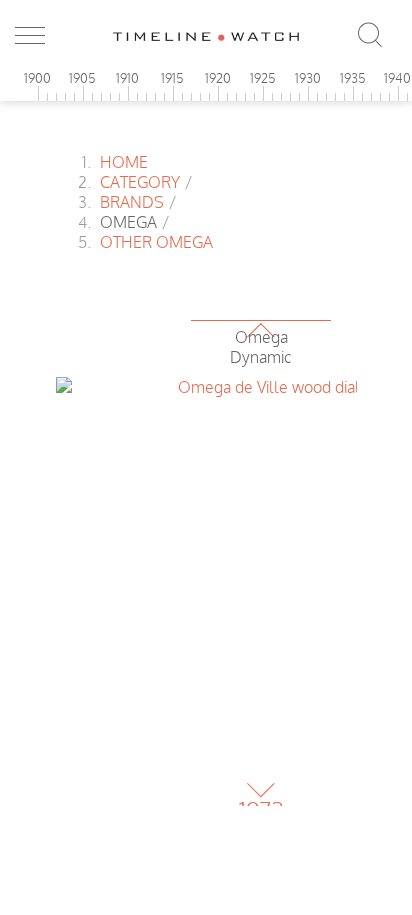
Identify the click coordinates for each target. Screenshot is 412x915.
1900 (37, 78)
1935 (353, 78)
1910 (127, 78)
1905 (82, 78)
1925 (263, 78)
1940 (397, 78)
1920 (218, 78)
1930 (308, 78)
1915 (172, 78)
